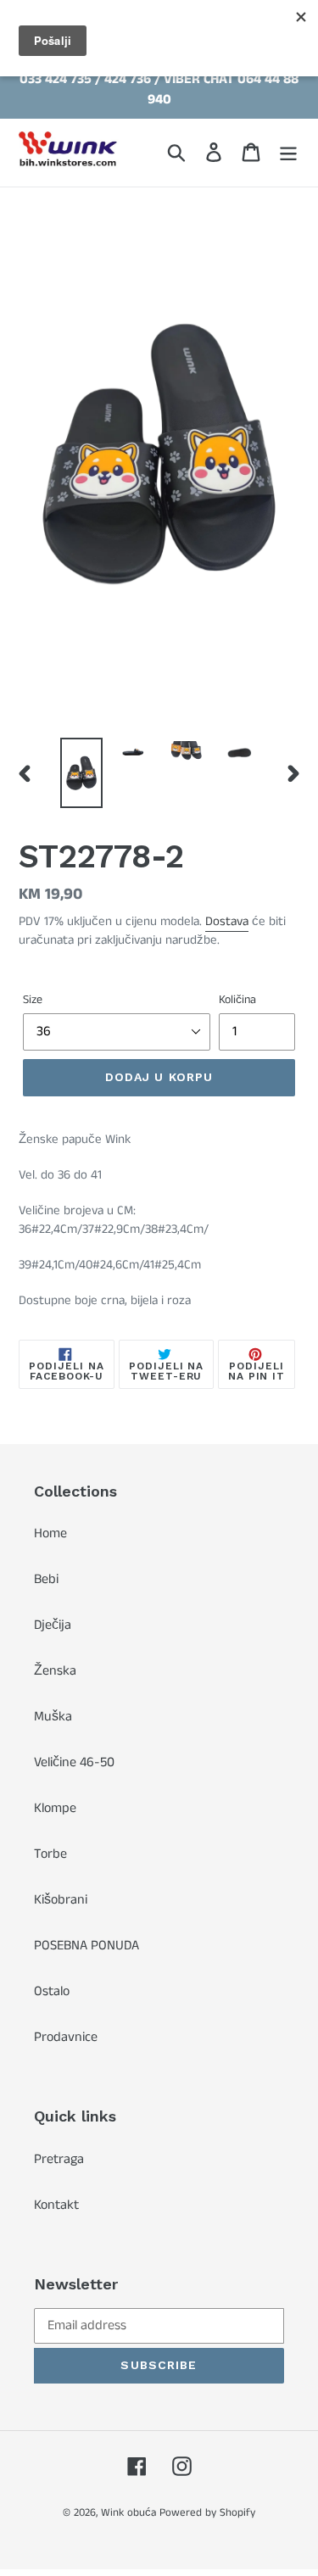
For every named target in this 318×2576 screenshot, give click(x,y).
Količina (237, 1000)
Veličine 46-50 (74, 1762)
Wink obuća (128, 2513)
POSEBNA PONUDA (86, 1946)
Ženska (55, 1671)
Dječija (53, 1625)
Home (50, 1533)
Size (33, 1000)
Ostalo (52, 1991)
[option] (81, 773)
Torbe (50, 1854)
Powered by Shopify (207, 2513)
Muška (53, 1717)
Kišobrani (61, 1900)
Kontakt (56, 2205)
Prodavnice (66, 2037)
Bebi (46, 1579)
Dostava (227, 921)
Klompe (55, 1808)
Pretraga (59, 2159)
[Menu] (288, 153)
